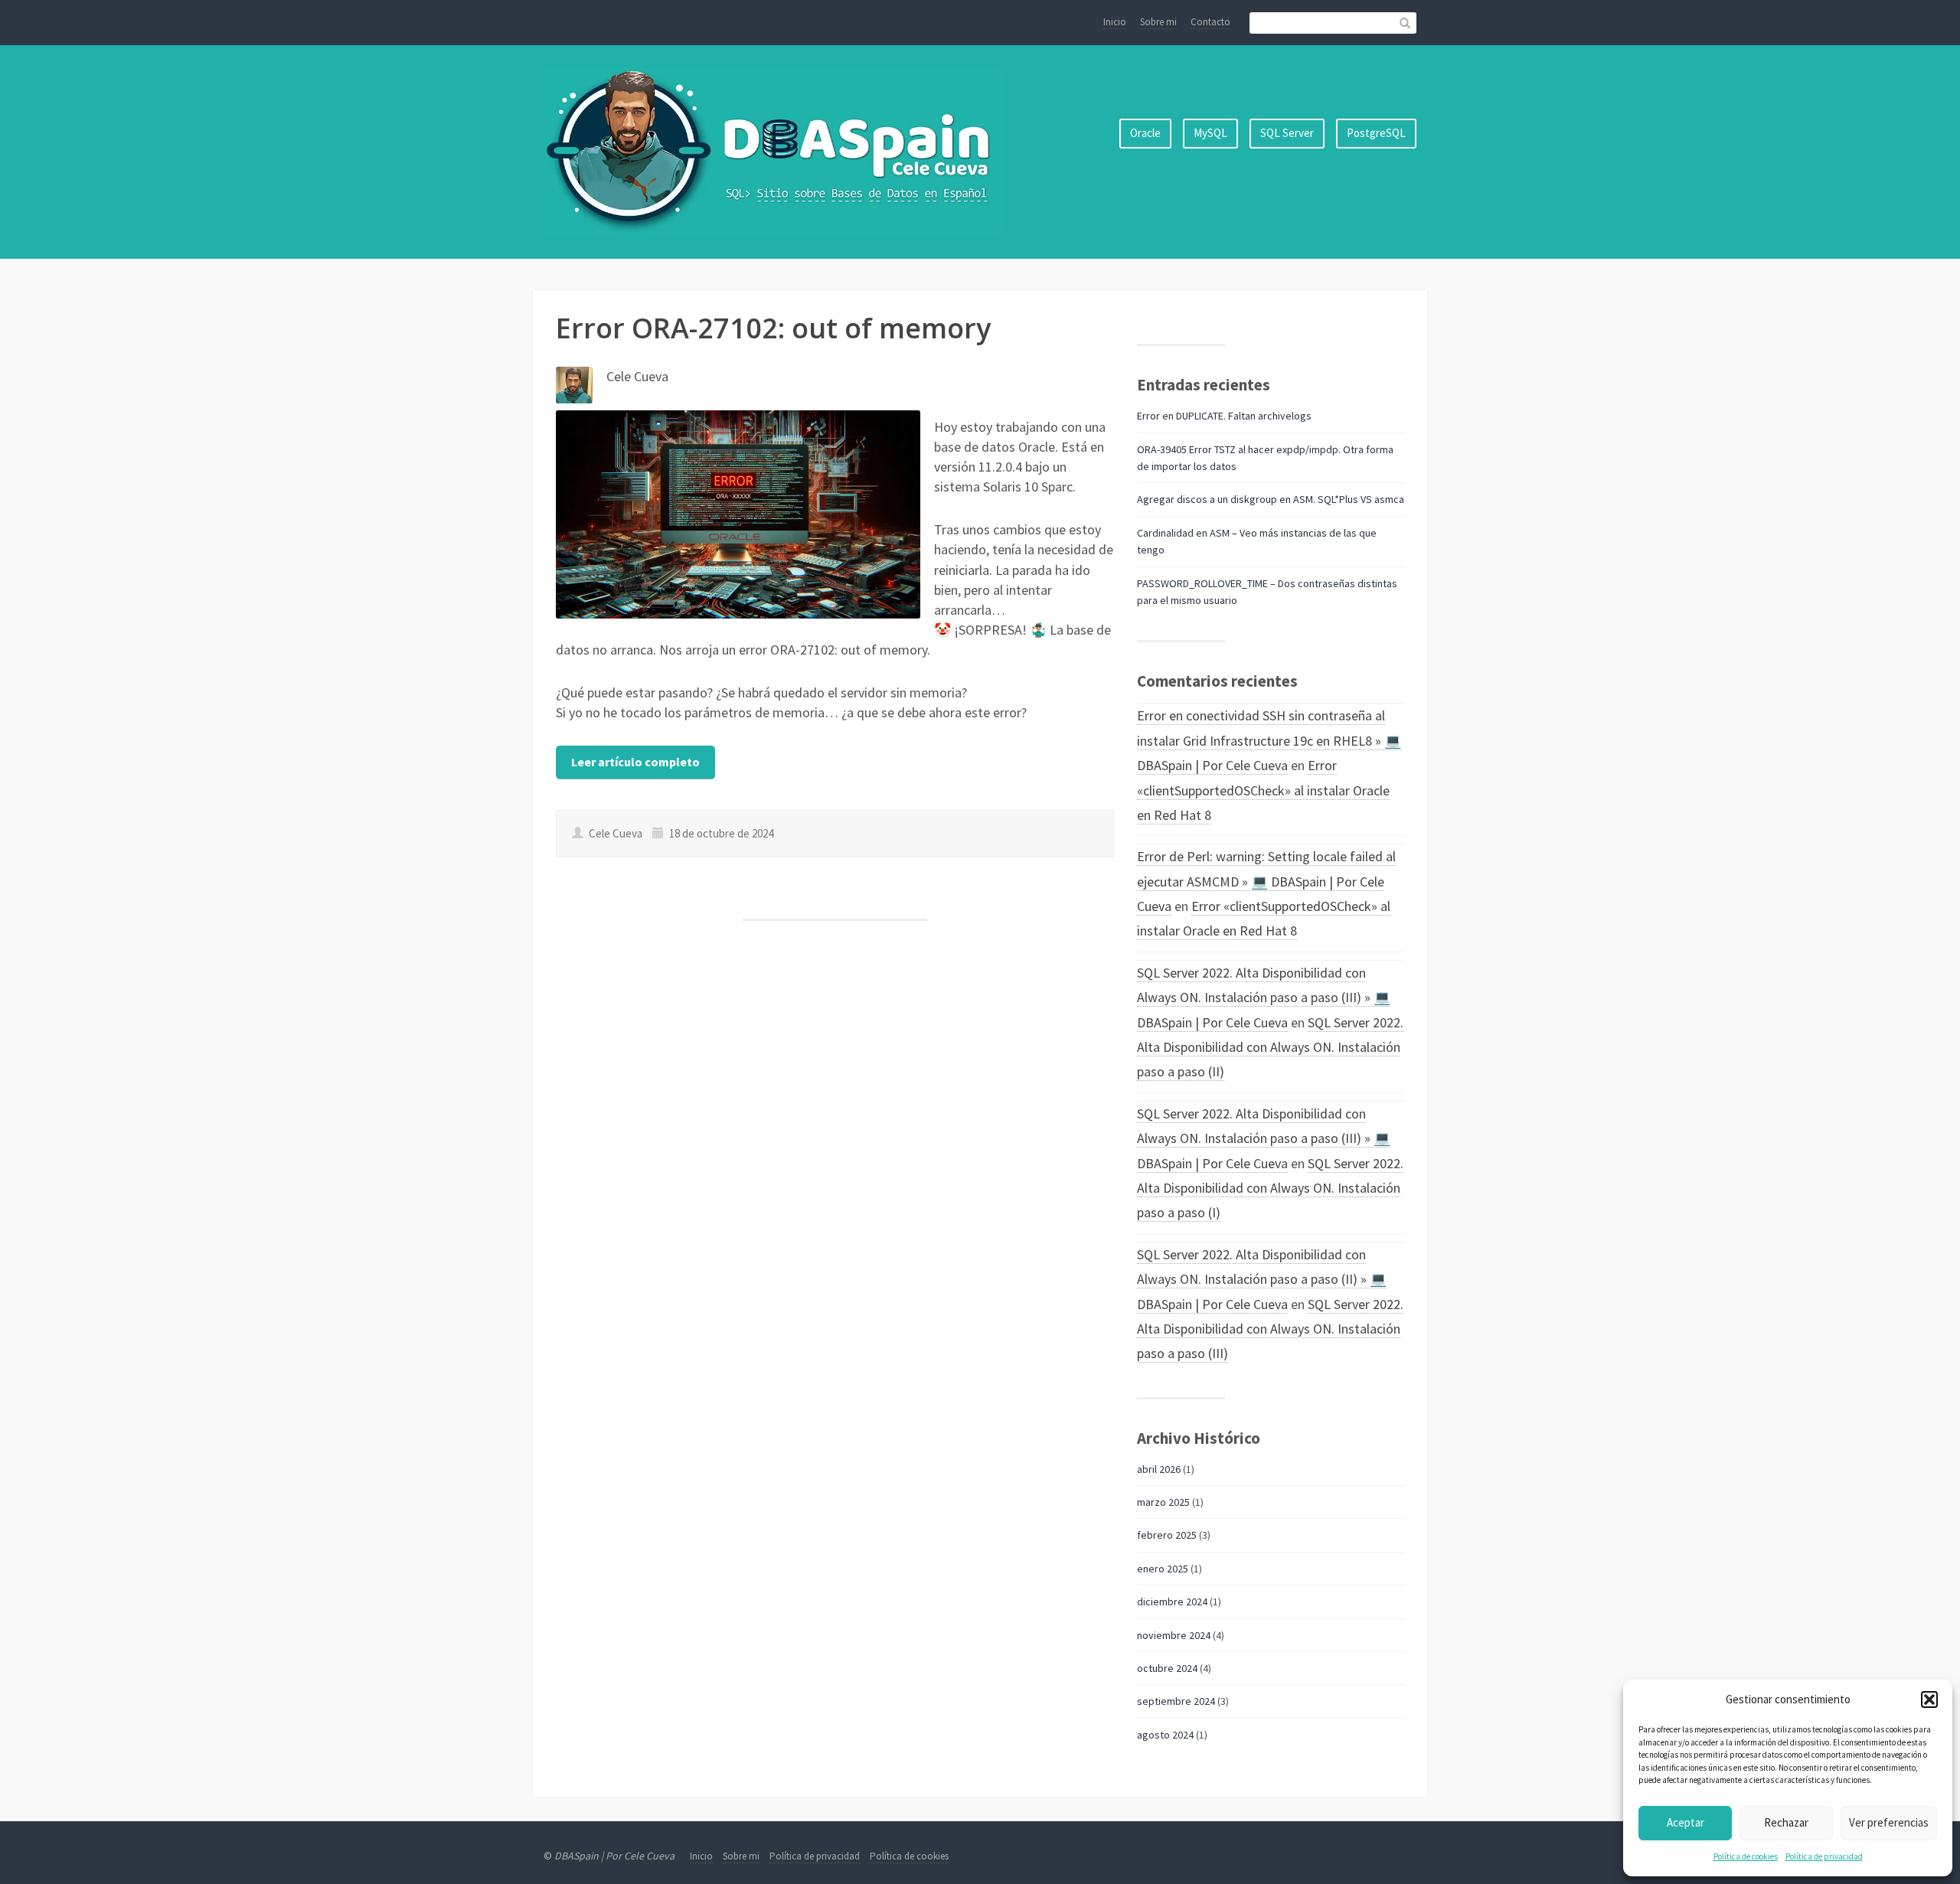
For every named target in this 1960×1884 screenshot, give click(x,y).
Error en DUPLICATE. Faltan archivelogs (1224, 416)
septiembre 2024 (1176, 1701)
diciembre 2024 (1172, 1602)
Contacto (1210, 22)
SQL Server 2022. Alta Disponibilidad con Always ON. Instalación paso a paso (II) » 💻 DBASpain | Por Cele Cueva (1262, 1279)
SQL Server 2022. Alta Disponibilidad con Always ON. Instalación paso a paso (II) (1270, 1047)
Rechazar (1786, 1822)
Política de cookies (1746, 1856)
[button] (1929, 1700)
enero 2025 (1163, 1569)
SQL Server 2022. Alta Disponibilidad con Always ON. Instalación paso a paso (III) (1270, 1329)
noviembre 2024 (1174, 1635)
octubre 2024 (1167, 1668)
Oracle (1145, 133)
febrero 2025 (1167, 1535)
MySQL (1210, 133)
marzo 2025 (1163, 1502)
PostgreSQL (1376, 133)
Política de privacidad (1824, 1856)
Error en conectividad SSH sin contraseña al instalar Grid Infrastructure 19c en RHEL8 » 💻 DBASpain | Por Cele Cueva (1269, 740)
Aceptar (1686, 1822)
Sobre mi (1158, 22)
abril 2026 (1159, 1469)
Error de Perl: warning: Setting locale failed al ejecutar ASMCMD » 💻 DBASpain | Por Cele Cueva (1266, 881)
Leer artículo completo (635, 762)
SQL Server (1287, 133)
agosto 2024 (1165, 1735)
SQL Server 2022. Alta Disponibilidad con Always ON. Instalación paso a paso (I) (1270, 1188)
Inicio (1115, 22)
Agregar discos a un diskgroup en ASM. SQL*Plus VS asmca (1271, 499)
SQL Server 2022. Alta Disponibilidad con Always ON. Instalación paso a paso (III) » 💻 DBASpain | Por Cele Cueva (1264, 998)
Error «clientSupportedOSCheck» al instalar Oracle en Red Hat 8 (1263, 790)
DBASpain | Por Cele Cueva (614, 1856)
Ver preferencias (1889, 1822)
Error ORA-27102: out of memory (773, 328)
